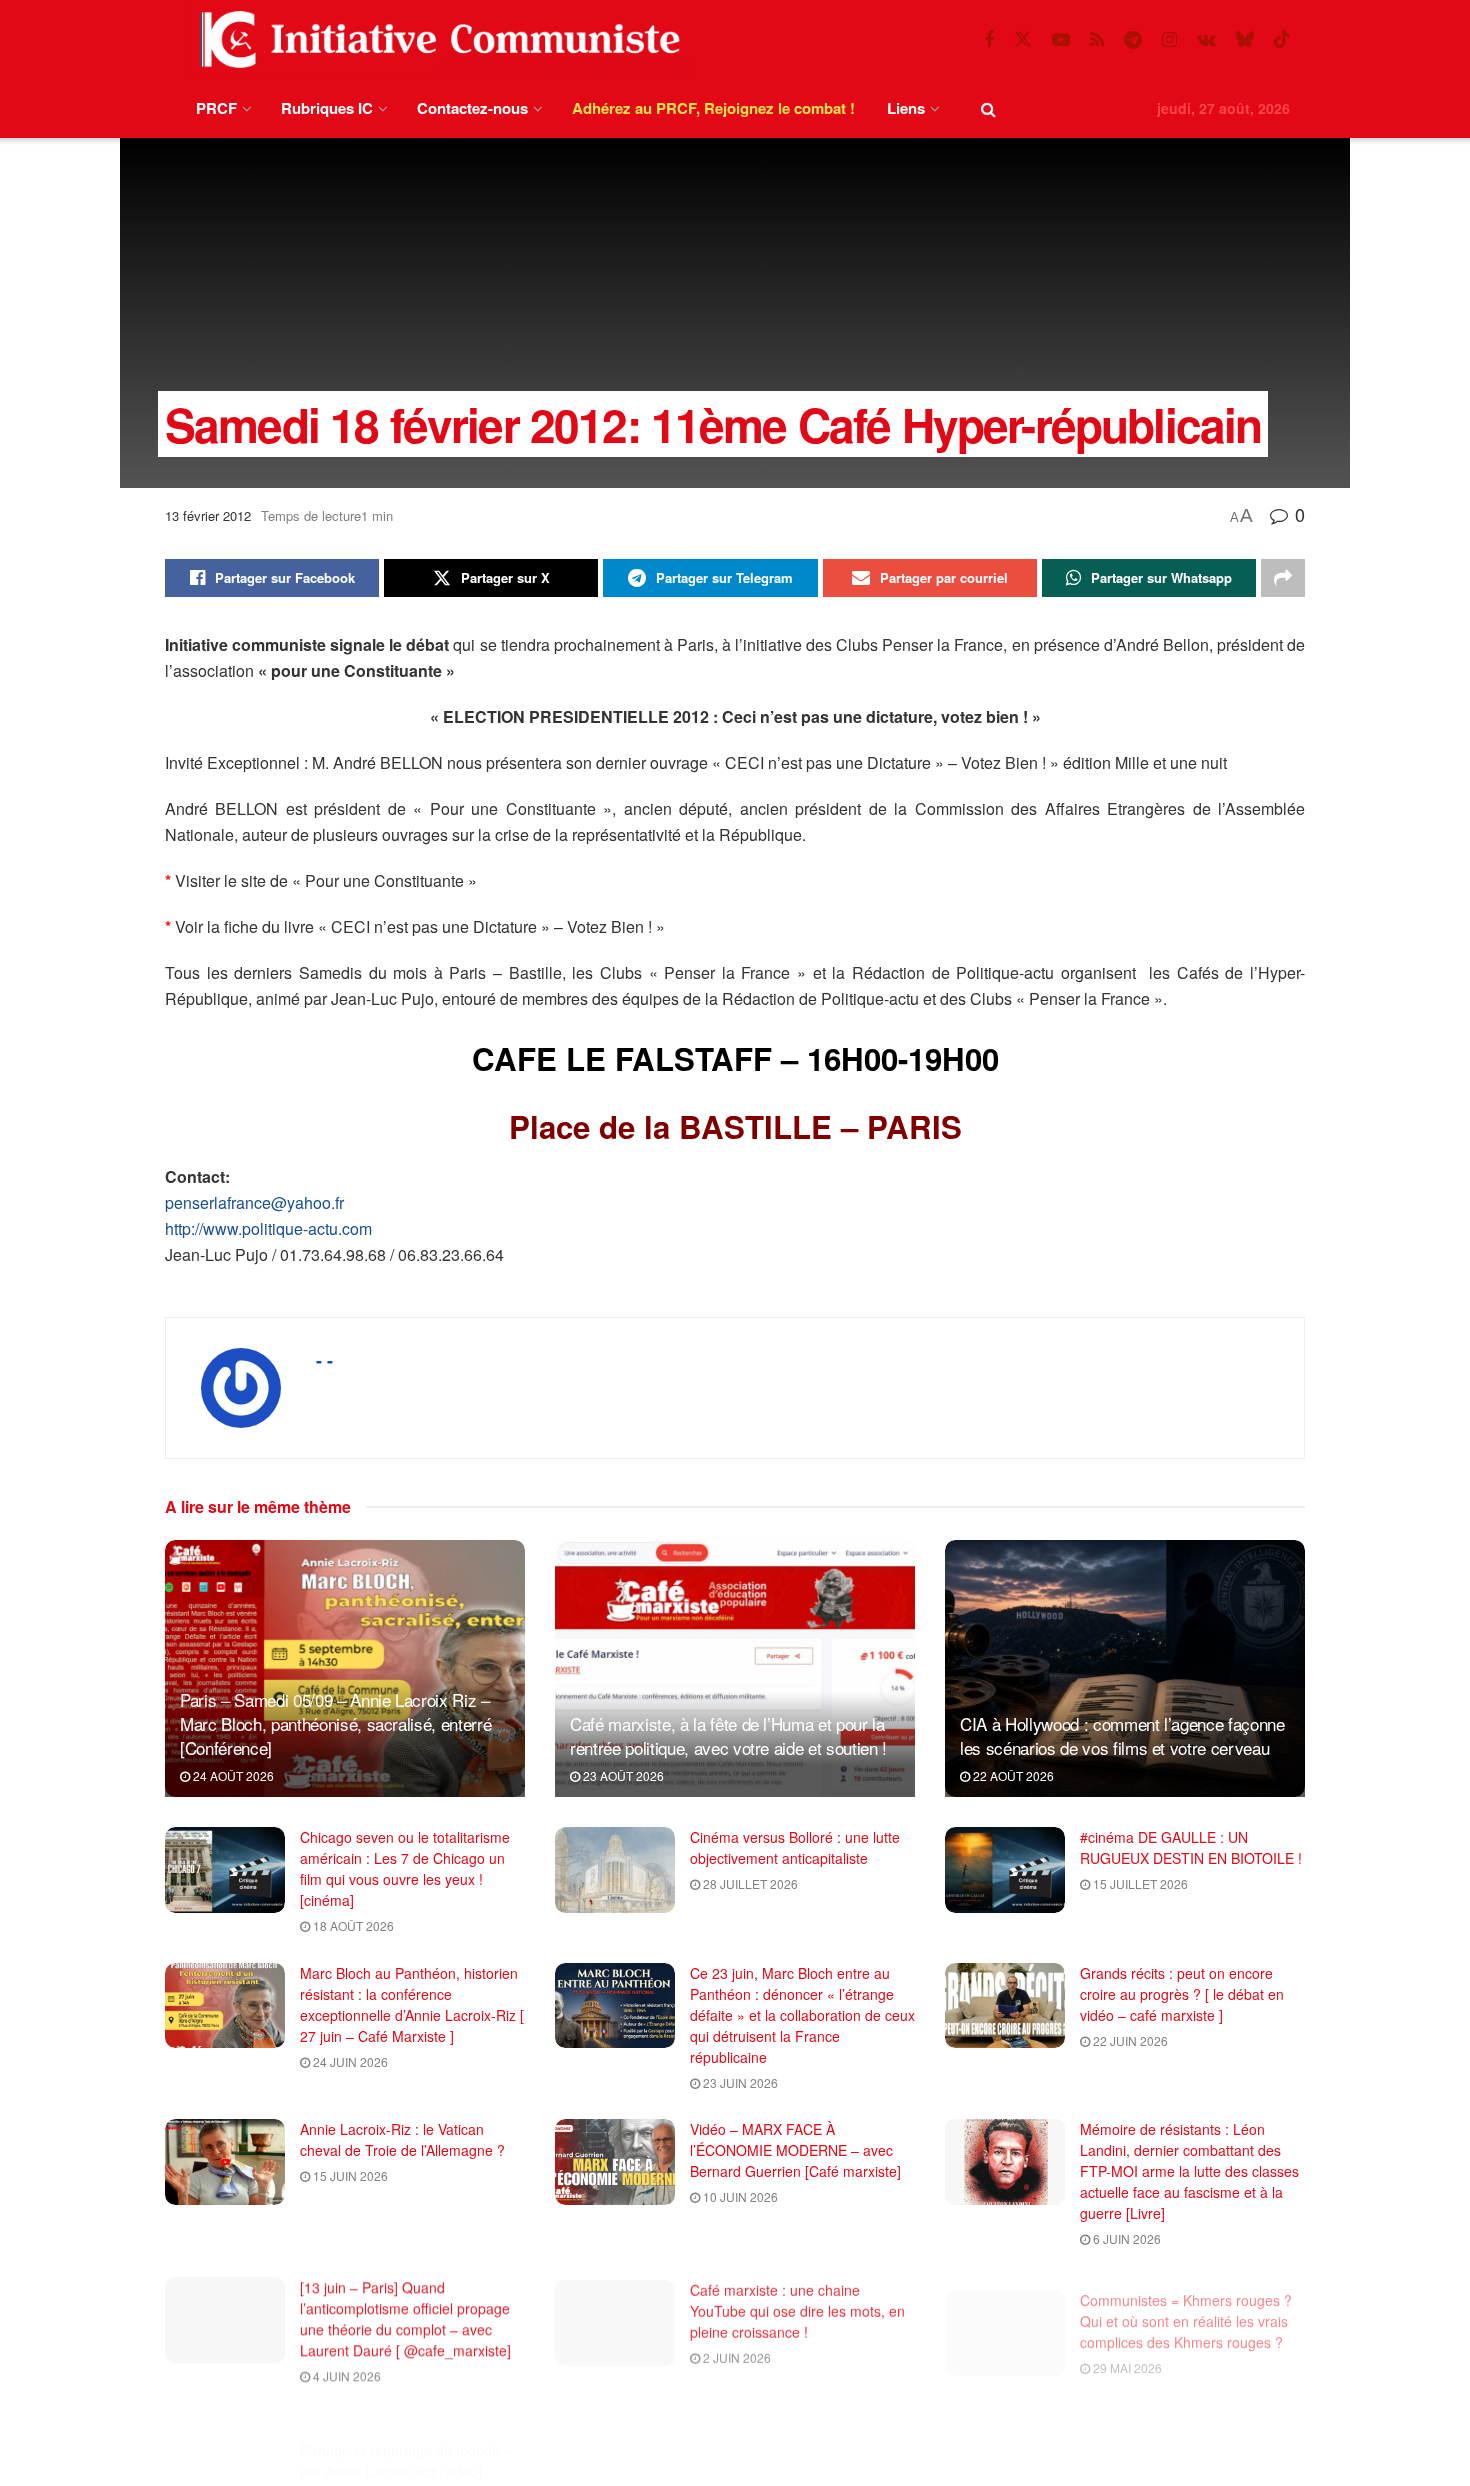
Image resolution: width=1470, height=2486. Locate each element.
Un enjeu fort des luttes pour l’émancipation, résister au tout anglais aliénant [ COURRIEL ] (1177, 2442)
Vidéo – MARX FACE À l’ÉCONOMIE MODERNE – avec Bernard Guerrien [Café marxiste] (795, 2150)
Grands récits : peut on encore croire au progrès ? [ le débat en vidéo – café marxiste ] (1182, 1994)
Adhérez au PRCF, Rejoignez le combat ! (713, 108)
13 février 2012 (208, 515)
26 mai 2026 (346, 2467)
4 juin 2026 (345, 2373)
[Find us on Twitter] (1023, 39)
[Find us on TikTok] (1282, 39)
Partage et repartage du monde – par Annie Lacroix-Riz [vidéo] (406, 2431)
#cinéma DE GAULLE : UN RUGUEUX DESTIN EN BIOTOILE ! (1191, 1847)
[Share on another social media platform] (1283, 578)
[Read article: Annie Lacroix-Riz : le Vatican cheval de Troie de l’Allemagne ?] (225, 2162)
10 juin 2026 (739, 2196)
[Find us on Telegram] (1133, 40)
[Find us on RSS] (1097, 40)
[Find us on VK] (1206, 40)
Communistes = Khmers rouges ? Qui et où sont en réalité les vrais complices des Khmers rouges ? (1186, 2306)
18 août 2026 (352, 1925)
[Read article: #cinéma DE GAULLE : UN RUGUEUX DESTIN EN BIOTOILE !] (1005, 1870)
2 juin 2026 (735, 2352)
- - (324, 1360)
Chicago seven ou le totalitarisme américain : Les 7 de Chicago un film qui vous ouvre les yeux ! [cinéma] (405, 1868)
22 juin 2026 (1129, 2040)
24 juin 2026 (349, 2061)
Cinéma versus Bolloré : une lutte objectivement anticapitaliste (795, 1847)
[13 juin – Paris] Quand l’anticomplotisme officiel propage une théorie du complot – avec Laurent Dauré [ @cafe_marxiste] (405, 2316)
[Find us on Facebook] (989, 40)
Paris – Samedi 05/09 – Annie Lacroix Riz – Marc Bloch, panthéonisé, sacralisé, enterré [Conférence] (335, 1723)
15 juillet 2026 (1139, 1883)
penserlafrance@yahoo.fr (254, 1202)
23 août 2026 (622, 1775)
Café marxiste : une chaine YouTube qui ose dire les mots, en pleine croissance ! (797, 2306)
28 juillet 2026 (749, 1883)
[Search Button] (988, 108)
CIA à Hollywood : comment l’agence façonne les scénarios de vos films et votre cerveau (1122, 1735)
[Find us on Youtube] (1061, 40)
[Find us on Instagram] (1169, 40)
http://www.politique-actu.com (268, 1228)
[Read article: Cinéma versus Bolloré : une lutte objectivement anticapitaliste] (615, 1870)
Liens (906, 108)
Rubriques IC (327, 108)
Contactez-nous (472, 108)
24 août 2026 (232, 1775)
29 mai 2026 (1126, 2352)
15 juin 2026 (349, 2175)
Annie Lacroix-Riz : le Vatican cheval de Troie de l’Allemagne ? (402, 2139)
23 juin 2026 (739, 2082)
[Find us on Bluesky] (1245, 39)
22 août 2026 (1012, 1775)
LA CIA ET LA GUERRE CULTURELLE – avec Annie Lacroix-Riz (778, 2442)
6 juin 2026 (1125, 2238)
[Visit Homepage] (436, 39)
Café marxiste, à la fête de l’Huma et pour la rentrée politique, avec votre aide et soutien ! (728, 1735)
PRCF (216, 108)
